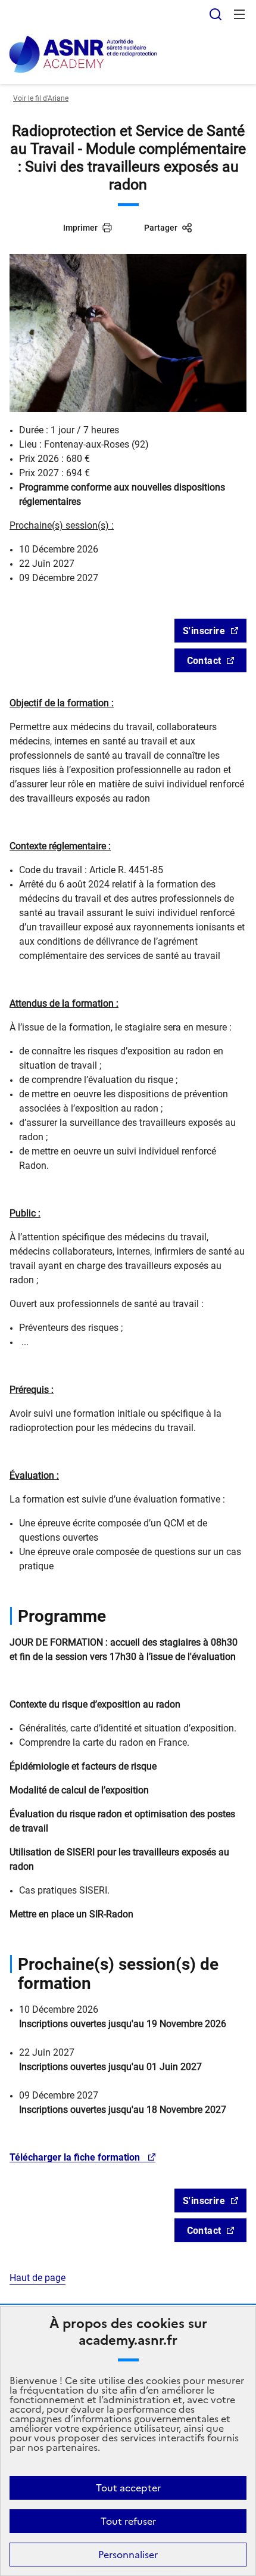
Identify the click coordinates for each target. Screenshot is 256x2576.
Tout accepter (128, 2488)
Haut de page (38, 2278)
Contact (204, 661)
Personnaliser (128, 2555)
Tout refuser (128, 2521)
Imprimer (80, 228)
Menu (239, 14)
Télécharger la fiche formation (76, 2157)
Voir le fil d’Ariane (41, 98)
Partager (161, 228)
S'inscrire (204, 631)
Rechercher (216, 14)
